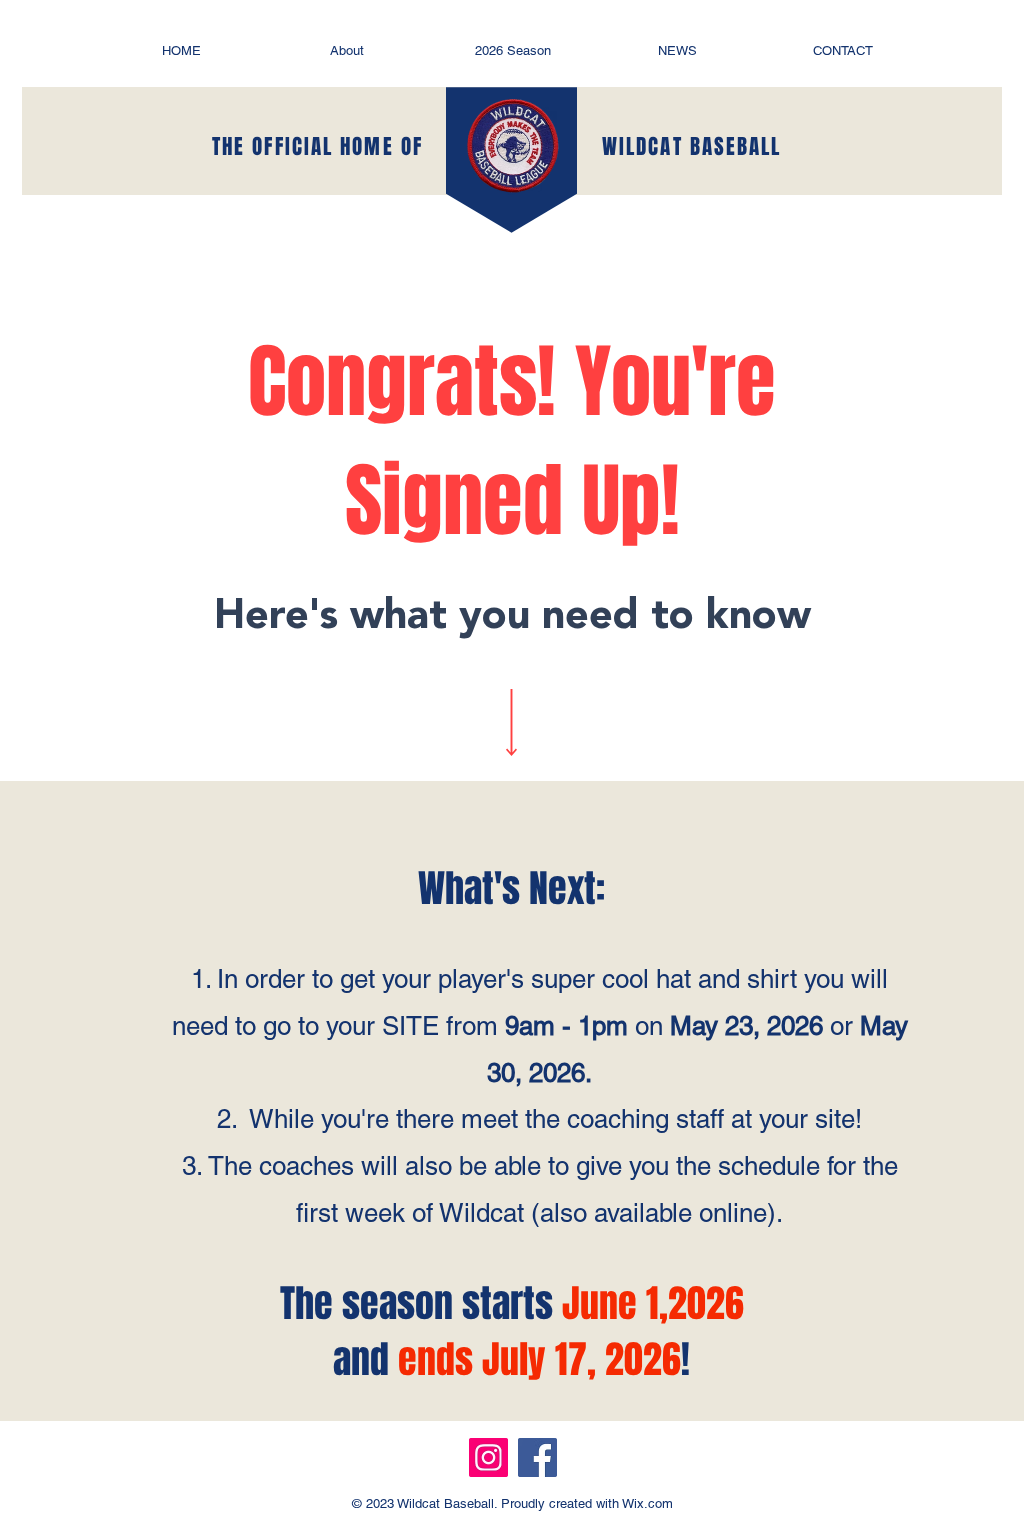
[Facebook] (537, 1457)
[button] (347, 50)
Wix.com (646, 1503)
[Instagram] (488, 1457)
